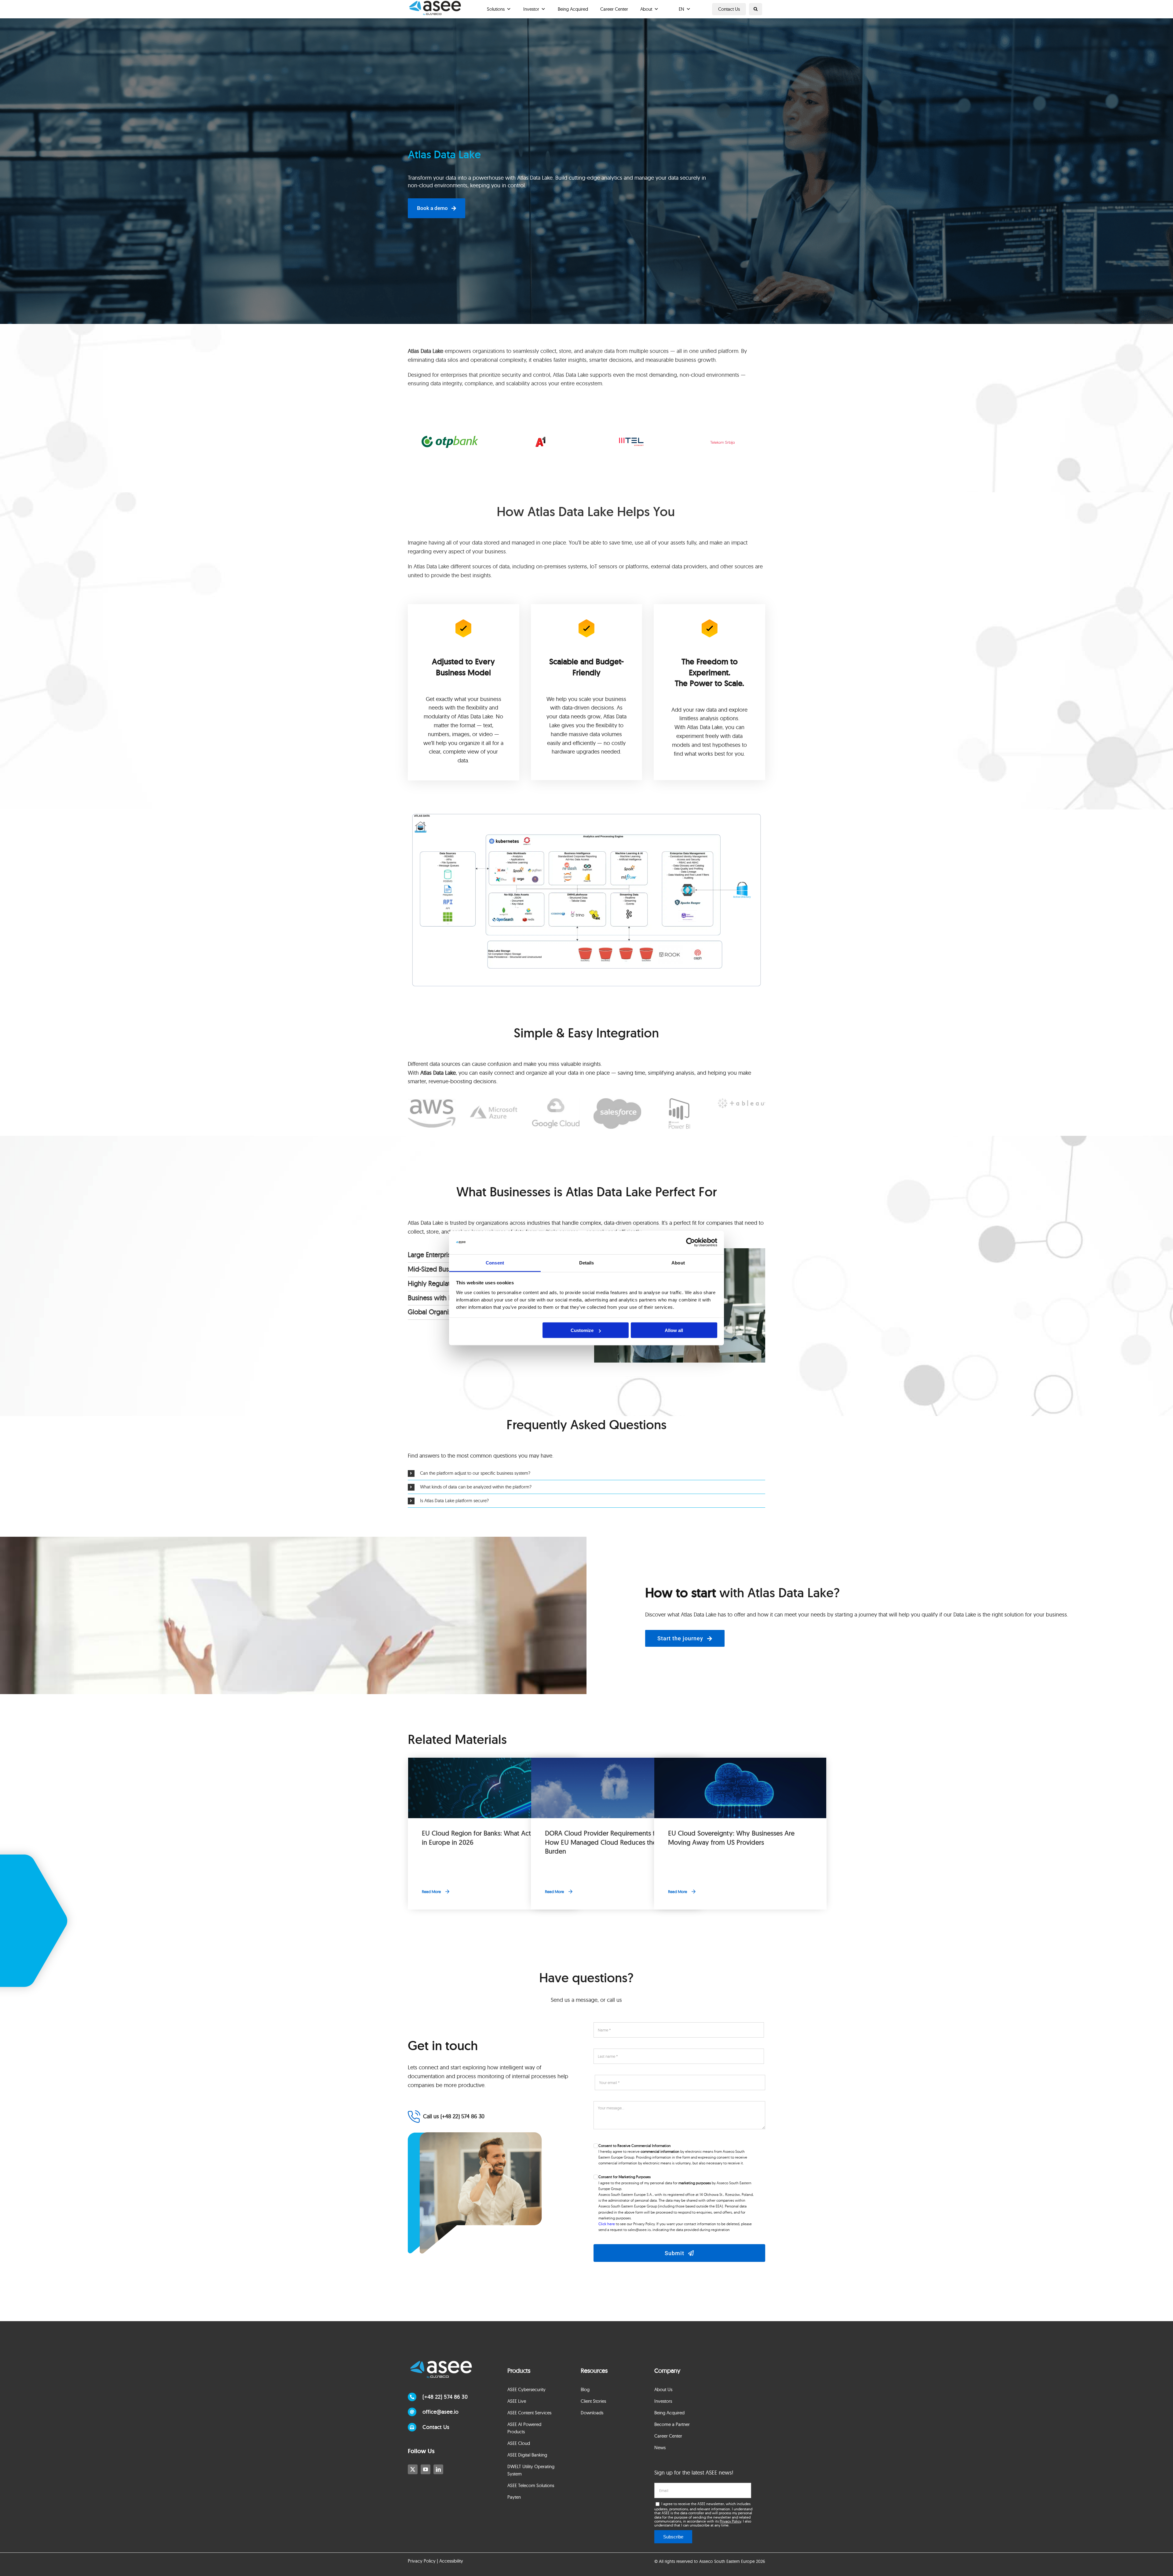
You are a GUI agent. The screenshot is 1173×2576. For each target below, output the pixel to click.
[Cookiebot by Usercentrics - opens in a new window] (691, 1242)
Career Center (614, 9)
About (646, 9)
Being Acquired (573, 9)
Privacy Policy (730, 2521)
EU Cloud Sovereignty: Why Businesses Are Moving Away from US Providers (731, 1838)
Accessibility (451, 2561)
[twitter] (413, 2469)
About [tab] (678, 1262)
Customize (582, 1330)
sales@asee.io (639, 2230)
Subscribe (673, 2537)
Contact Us (729, 9)
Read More (431, 1892)
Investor (531, 9)
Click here (607, 2224)
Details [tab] (587, 1262)
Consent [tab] (495, 1262)
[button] (756, 9)
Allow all (674, 1330)
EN (682, 9)
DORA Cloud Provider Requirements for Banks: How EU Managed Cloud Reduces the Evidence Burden (615, 1842)
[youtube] (426, 2469)
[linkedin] (438, 2469)
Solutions (496, 9)
